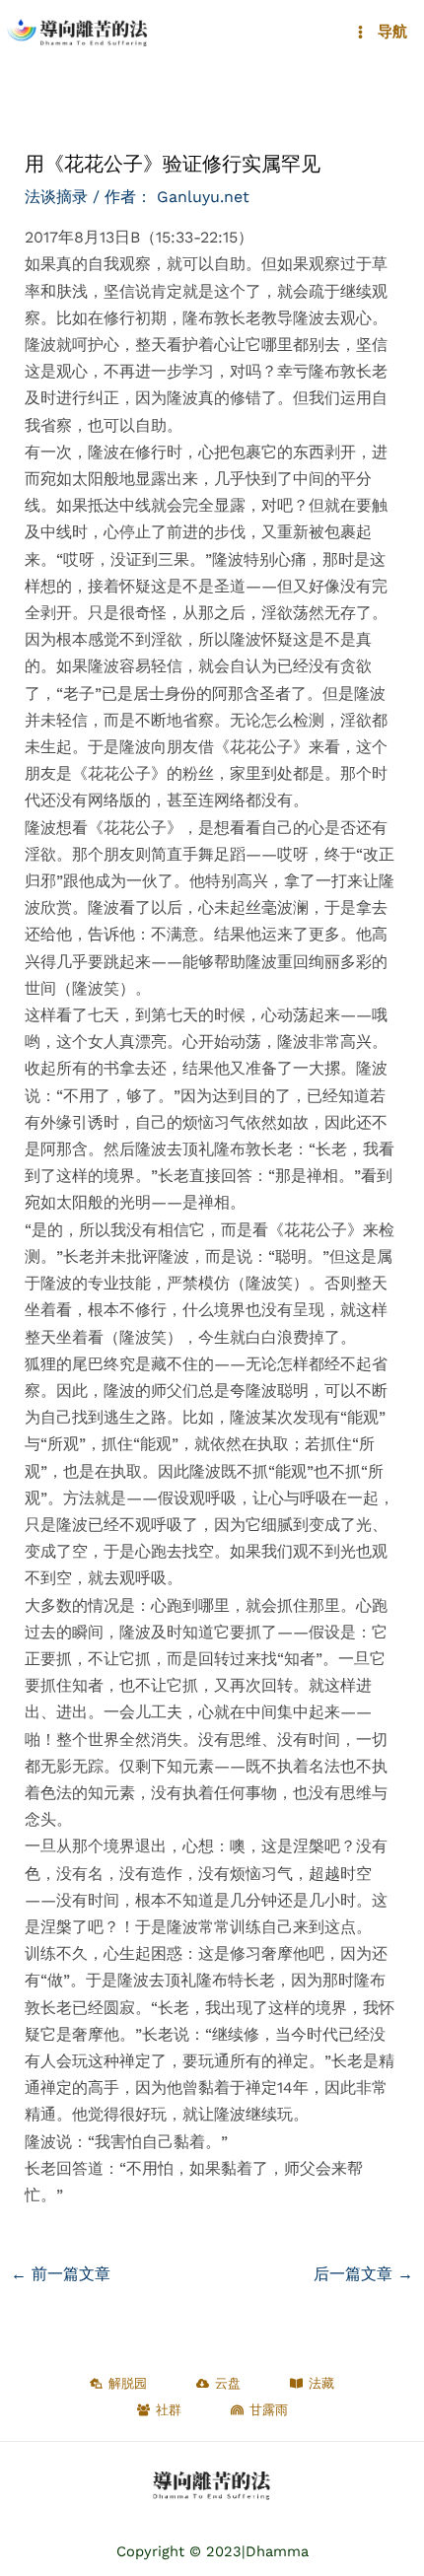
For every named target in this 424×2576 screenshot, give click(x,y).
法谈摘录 (56, 197)
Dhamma (277, 2551)
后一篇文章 (363, 2274)
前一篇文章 (61, 2274)
